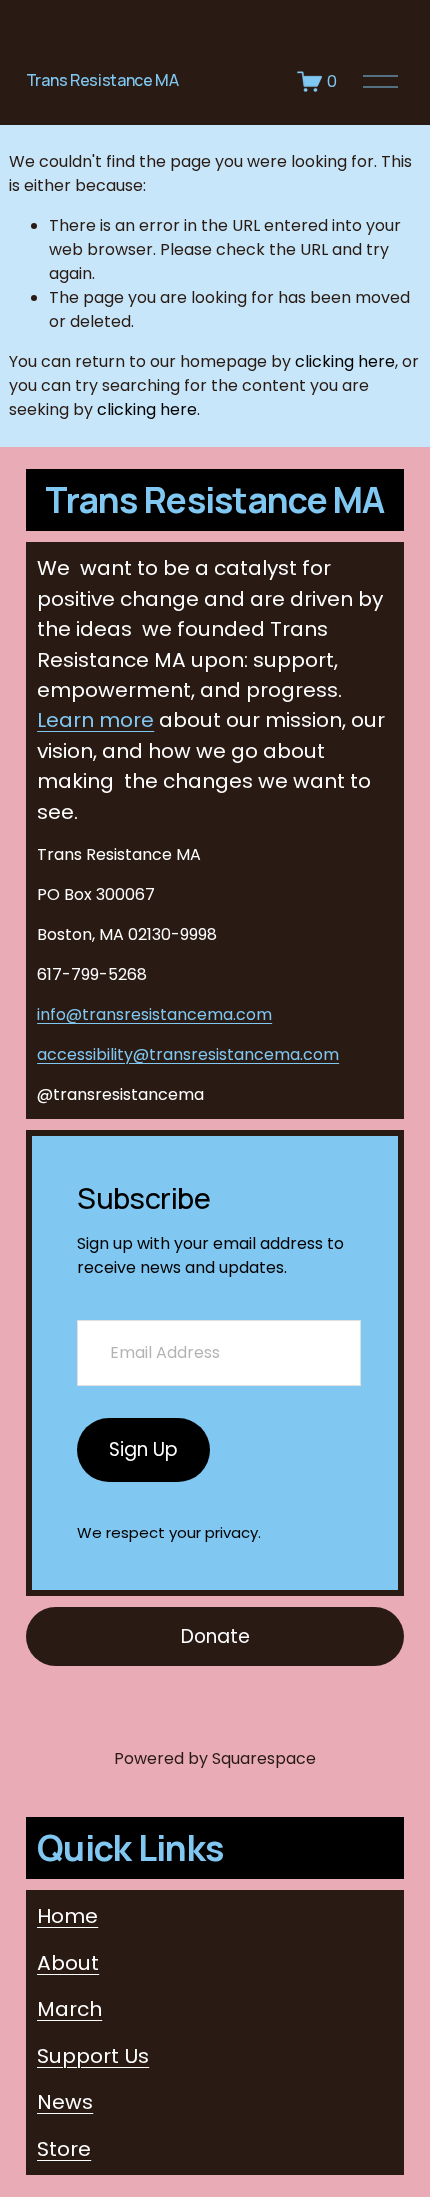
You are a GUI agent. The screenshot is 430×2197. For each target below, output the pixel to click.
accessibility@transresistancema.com (188, 1054)
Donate (215, 1636)
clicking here (345, 361)
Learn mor (95, 720)
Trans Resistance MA (102, 80)
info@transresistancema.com (154, 1014)
